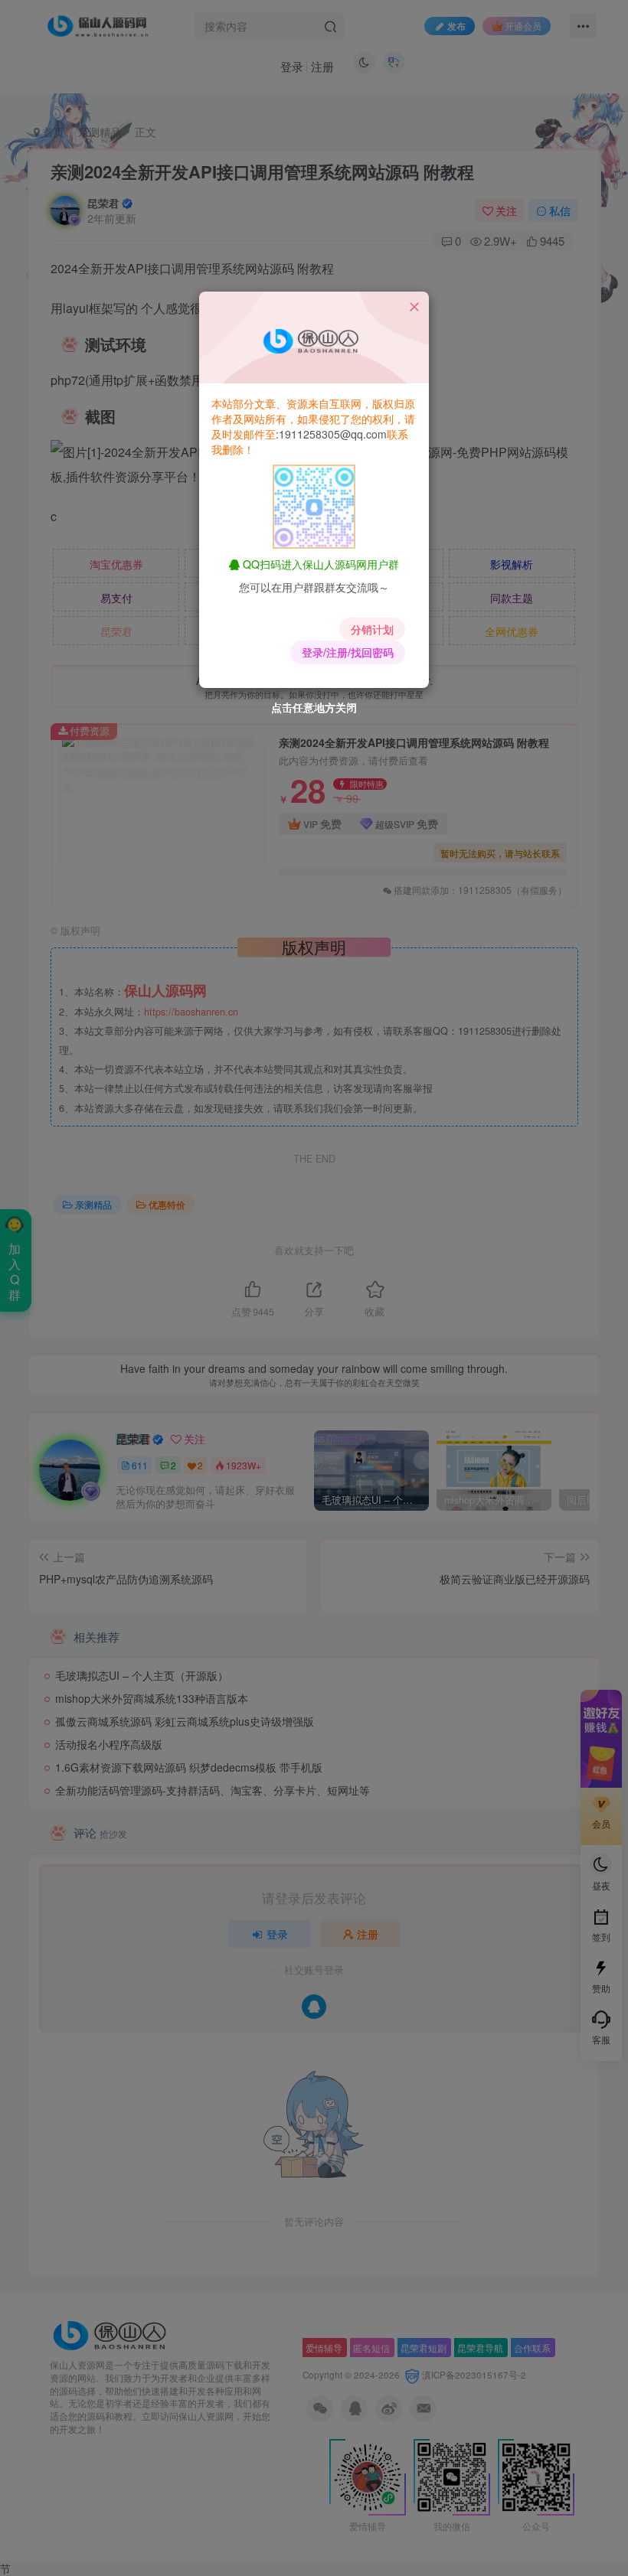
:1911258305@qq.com (331, 434)
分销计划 (372, 629)
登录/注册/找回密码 (348, 652)
